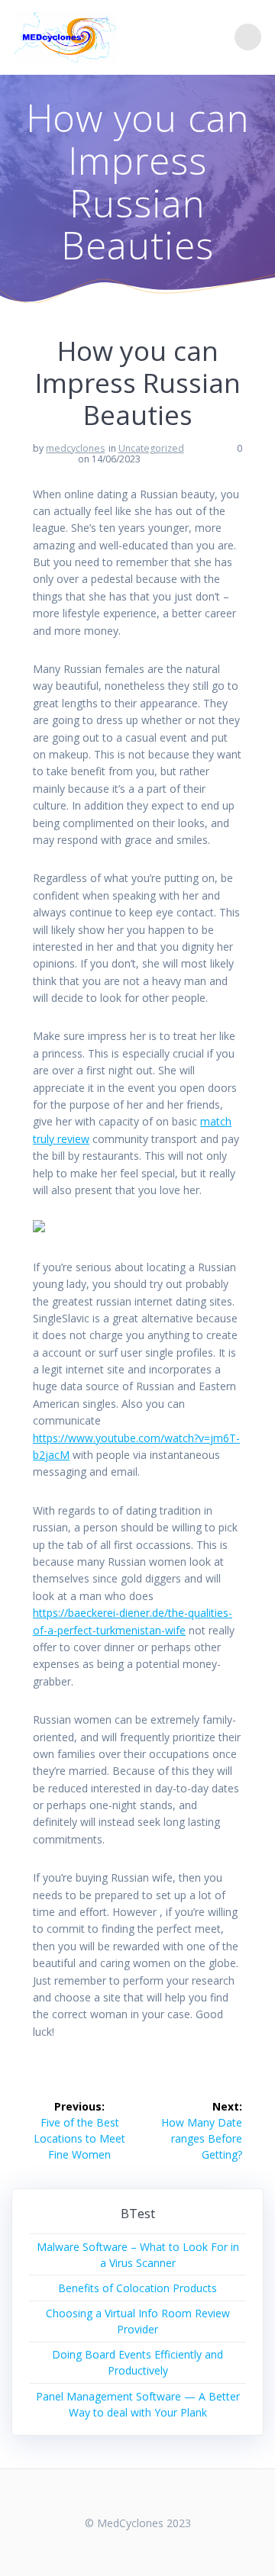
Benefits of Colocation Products (137, 2288)
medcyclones (75, 448)
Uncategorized (151, 448)
